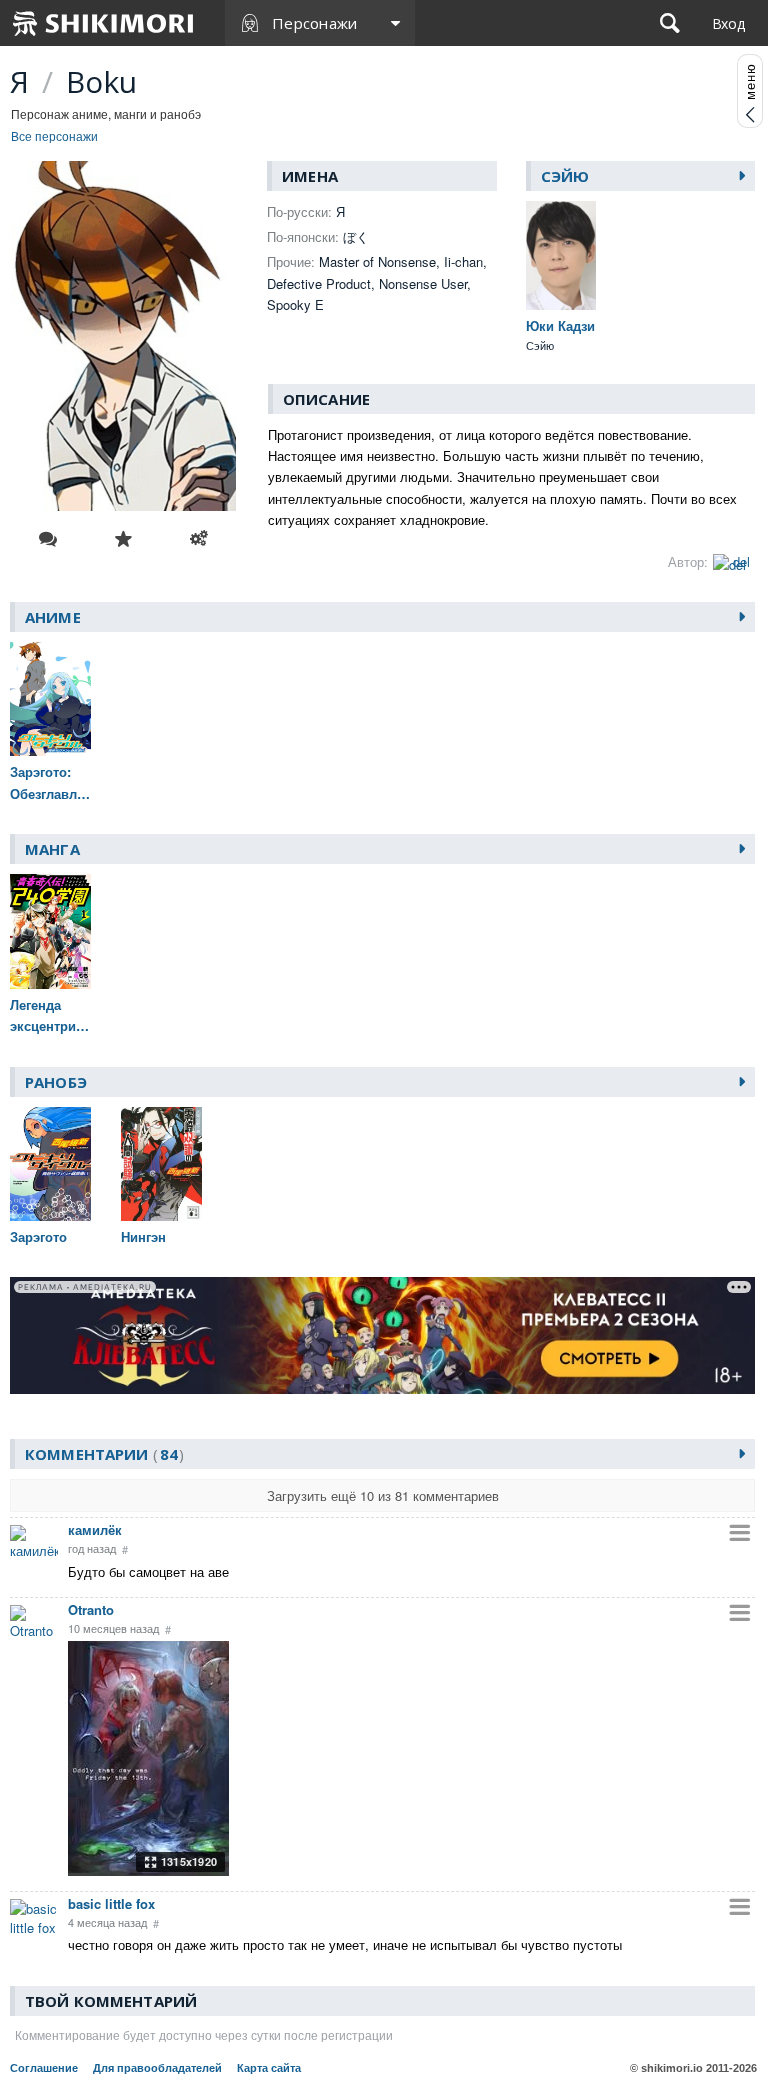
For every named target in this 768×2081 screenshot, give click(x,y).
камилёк (95, 1529)
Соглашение (44, 2068)
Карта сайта (269, 2068)
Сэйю (565, 176)
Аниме (53, 617)
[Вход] (728, 23)
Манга (52, 849)
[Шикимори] (104, 23)
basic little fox (111, 1903)
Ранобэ (56, 1082)
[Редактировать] (199, 539)
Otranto (91, 1609)
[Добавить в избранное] (124, 539)
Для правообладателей (157, 2068)
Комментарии (101, 1454)
